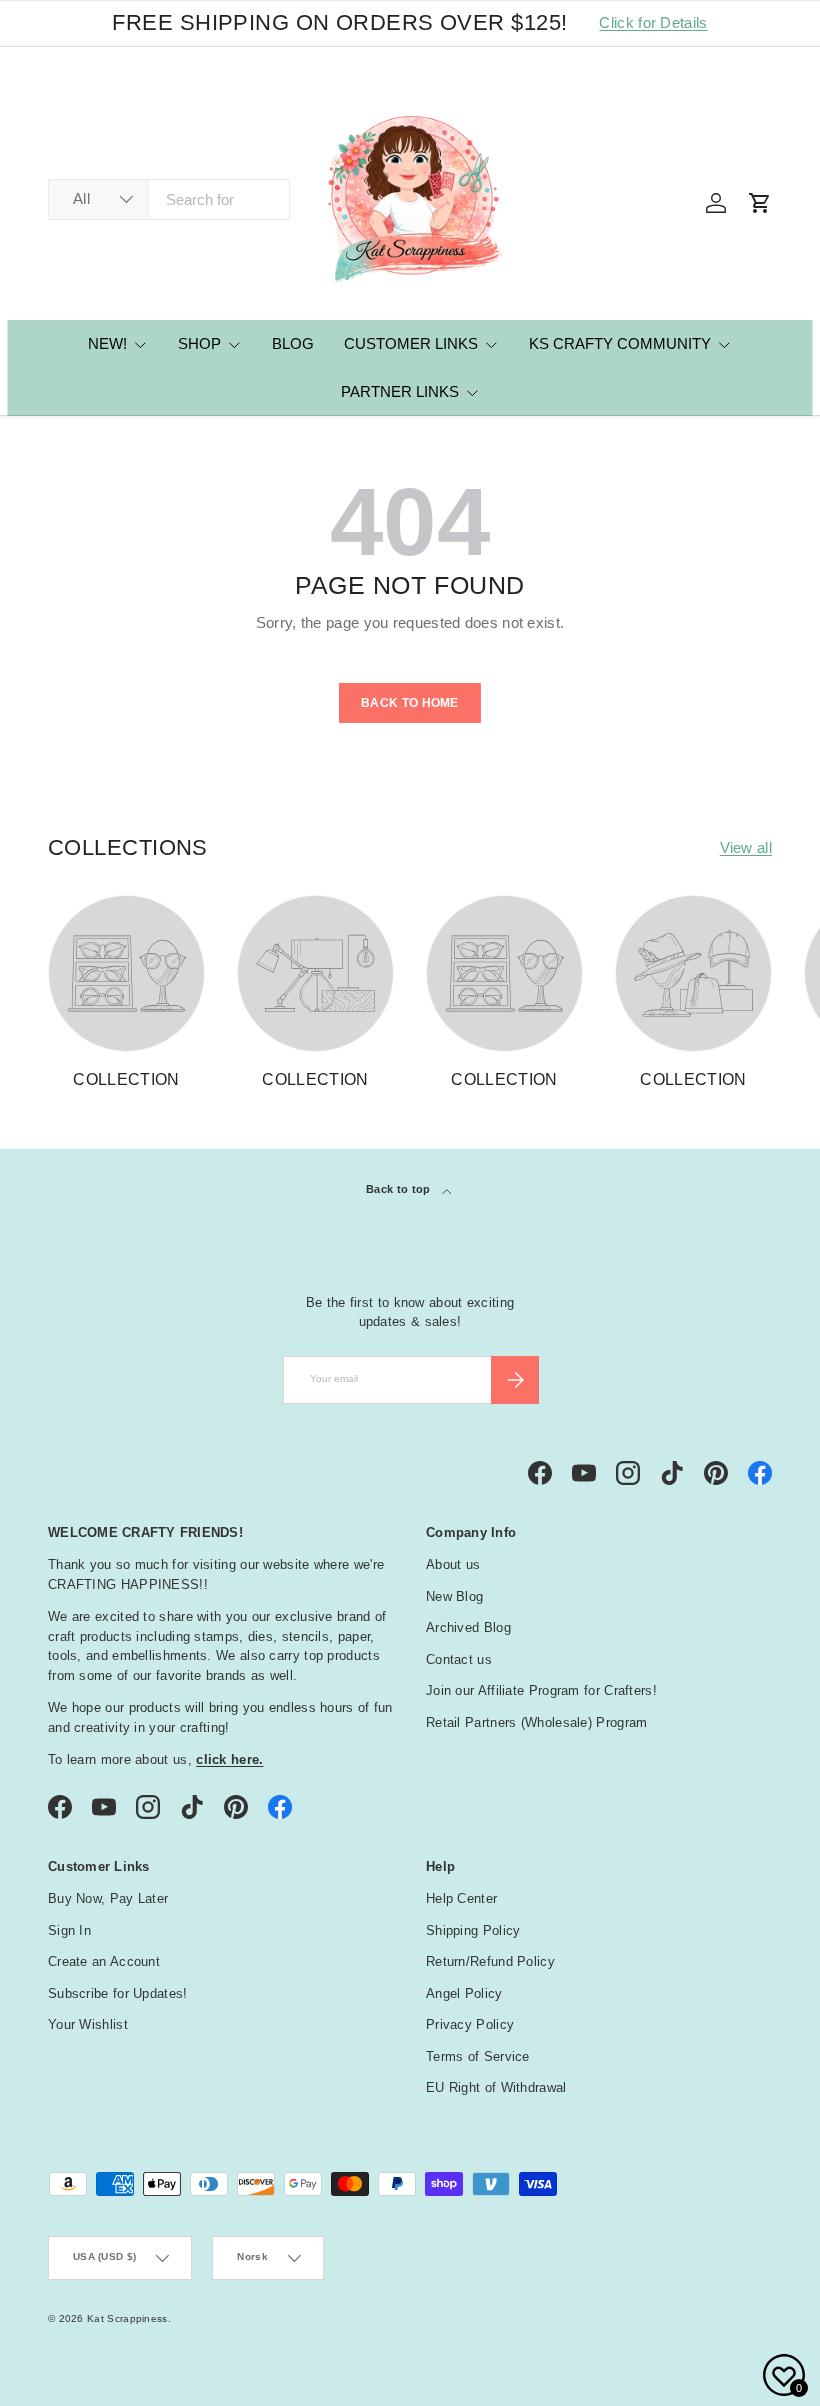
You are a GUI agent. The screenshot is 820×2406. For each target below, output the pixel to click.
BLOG (293, 343)
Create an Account (104, 1961)
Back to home (410, 703)
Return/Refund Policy (490, 1961)
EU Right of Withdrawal (496, 2087)
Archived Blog (468, 1627)
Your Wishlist (88, 2024)
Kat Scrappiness (127, 2318)
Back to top (400, 1189)
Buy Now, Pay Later (108, 1898)
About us (453, 1564)
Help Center (461, 1898)
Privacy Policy (470, 2024)
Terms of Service (478, 2056)
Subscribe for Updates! (118, 1993)
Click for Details (653, 22)
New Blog (454, 1596)
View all (746, 847)
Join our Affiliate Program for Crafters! (541, 1690)
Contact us (459, 1659)
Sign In (69, 1930)
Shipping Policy (473, 1930)
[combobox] (169, 199)
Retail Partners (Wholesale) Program (537, 1722)
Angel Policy (464, 1993)
